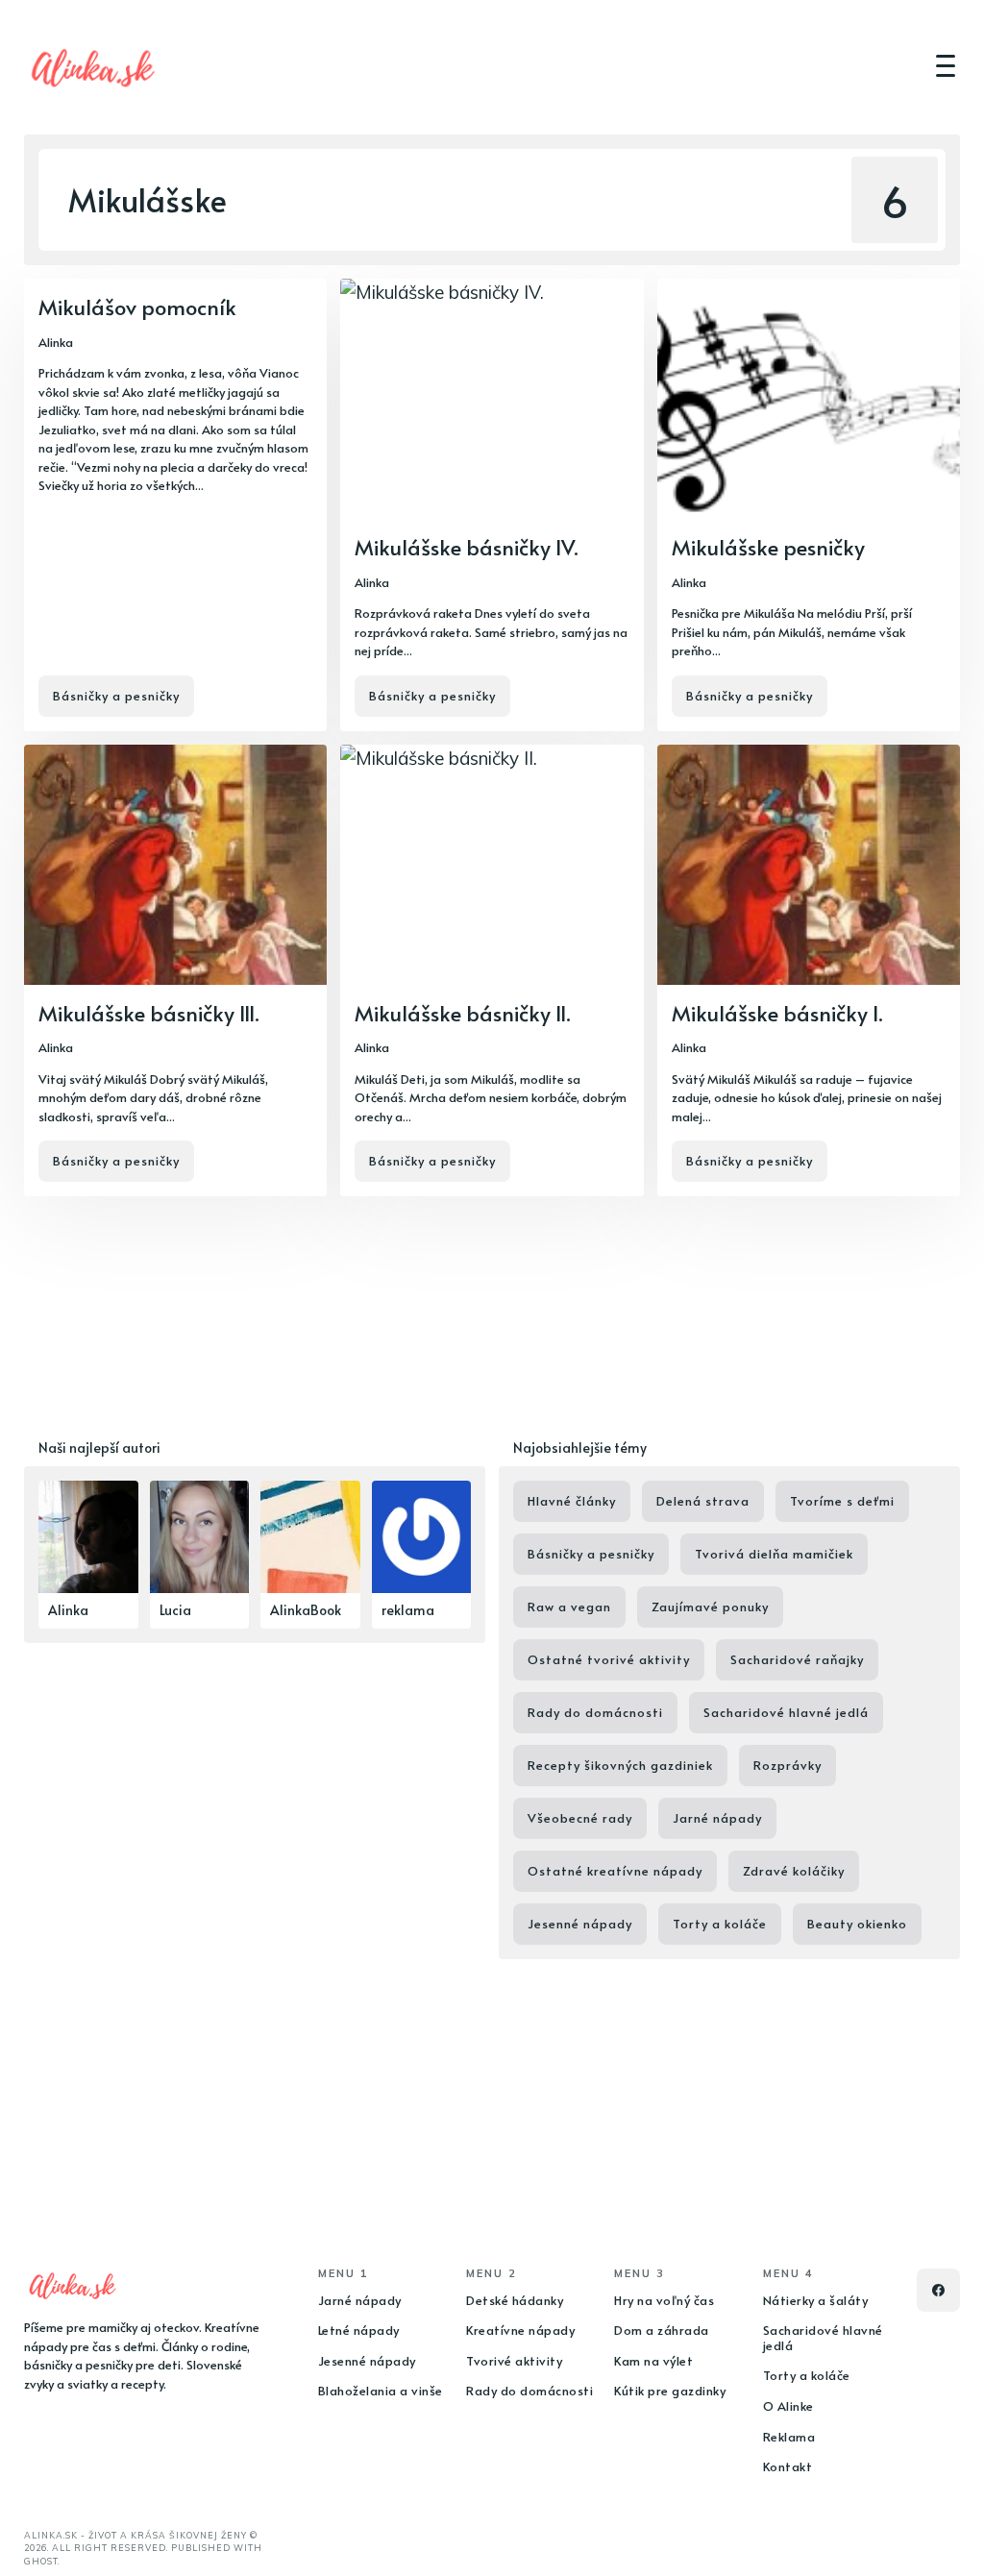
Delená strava (703, 1501)
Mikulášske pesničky (768, 547)
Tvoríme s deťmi (842, 1501)
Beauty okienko (857, 1924)
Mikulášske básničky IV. (467, 547)
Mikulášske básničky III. (149, 1013)
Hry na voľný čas (664, 2300)
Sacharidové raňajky (797, 1659)
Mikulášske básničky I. (777, 1013)
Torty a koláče (720, 1924)
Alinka (56, 342)
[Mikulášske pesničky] (809, 505)
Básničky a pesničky (116, 696)
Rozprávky (787, 1765)
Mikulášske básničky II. (463, 1013)
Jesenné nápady (580, 1924)
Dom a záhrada (662, 2330)
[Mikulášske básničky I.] (809, 971)
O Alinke (788, 2406)
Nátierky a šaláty (816, 2300)
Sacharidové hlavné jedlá (786, 1712)
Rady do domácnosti (595, 1712)
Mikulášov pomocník (137, 307)
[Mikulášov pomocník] (175, 505)
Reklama (789, 2437)
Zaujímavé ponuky (710, 1607)
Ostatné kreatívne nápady (615, 1871)
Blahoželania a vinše (381, 2391)
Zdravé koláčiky (794, 1871)
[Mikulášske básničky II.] (492, 971)
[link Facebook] (938, 2290)
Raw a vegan (569, 1607)
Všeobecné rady (580, 1818)
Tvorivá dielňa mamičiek (774, 1554)
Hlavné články (572, 1501)
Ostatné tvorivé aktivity (609, 1659)
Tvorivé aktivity (514, 2361)
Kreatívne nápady (520, 2330)
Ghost (41, 2561)
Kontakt (788, 2466)
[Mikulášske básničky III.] (175, 971)
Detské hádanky (515, 2300)
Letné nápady (359, 2330)
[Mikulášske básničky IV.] (492, 505)
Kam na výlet (653, 2361)
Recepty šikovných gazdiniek (620, 1765)
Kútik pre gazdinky (670, 2391)
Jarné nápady (717, 1818)
